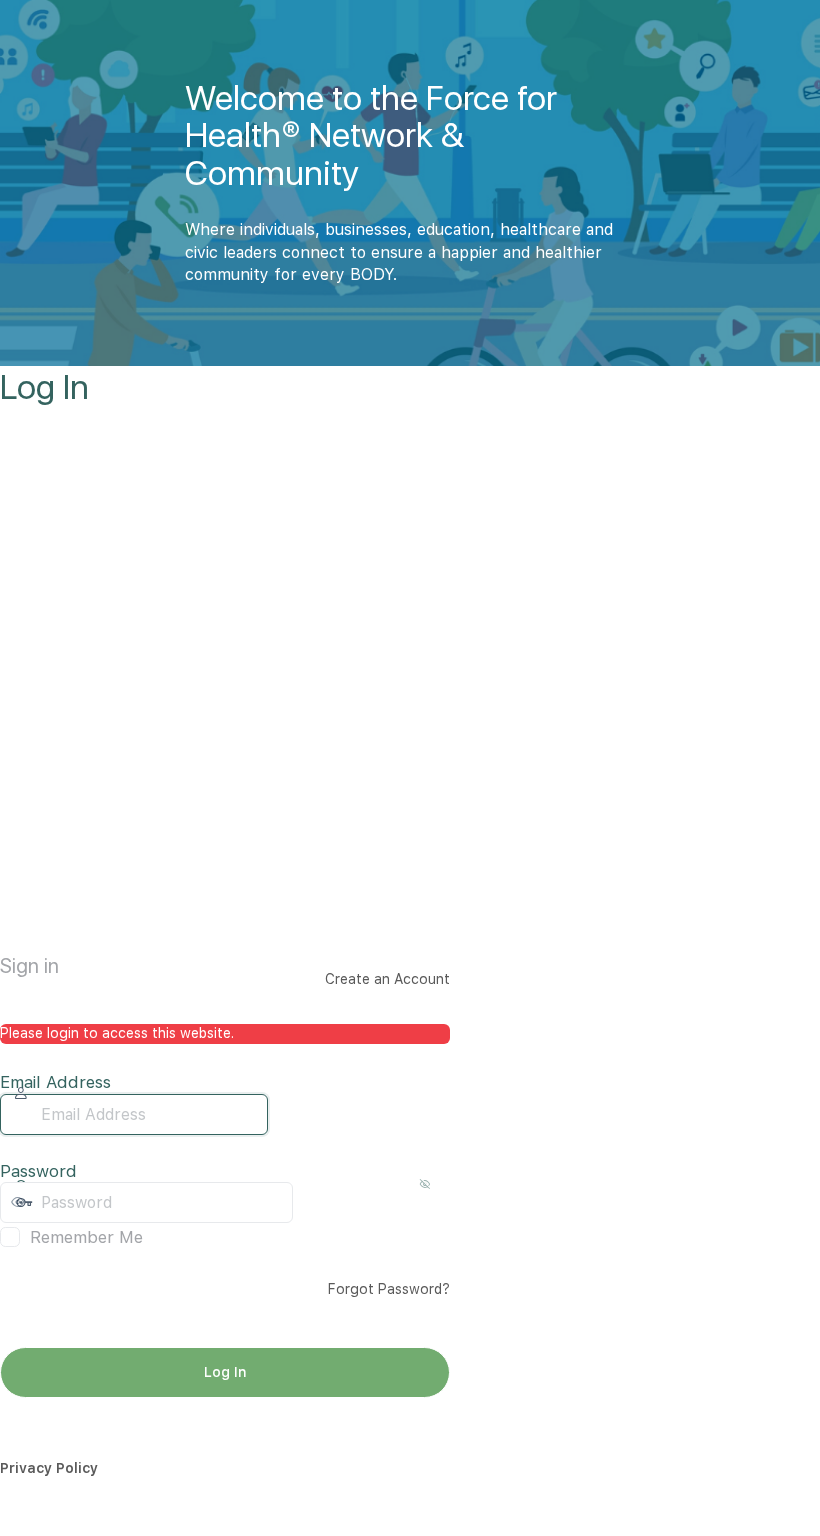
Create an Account (387, 979)
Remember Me (86, 1237)
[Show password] (313, 1202)
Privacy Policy (49, 1468)
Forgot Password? (389, 1289)
